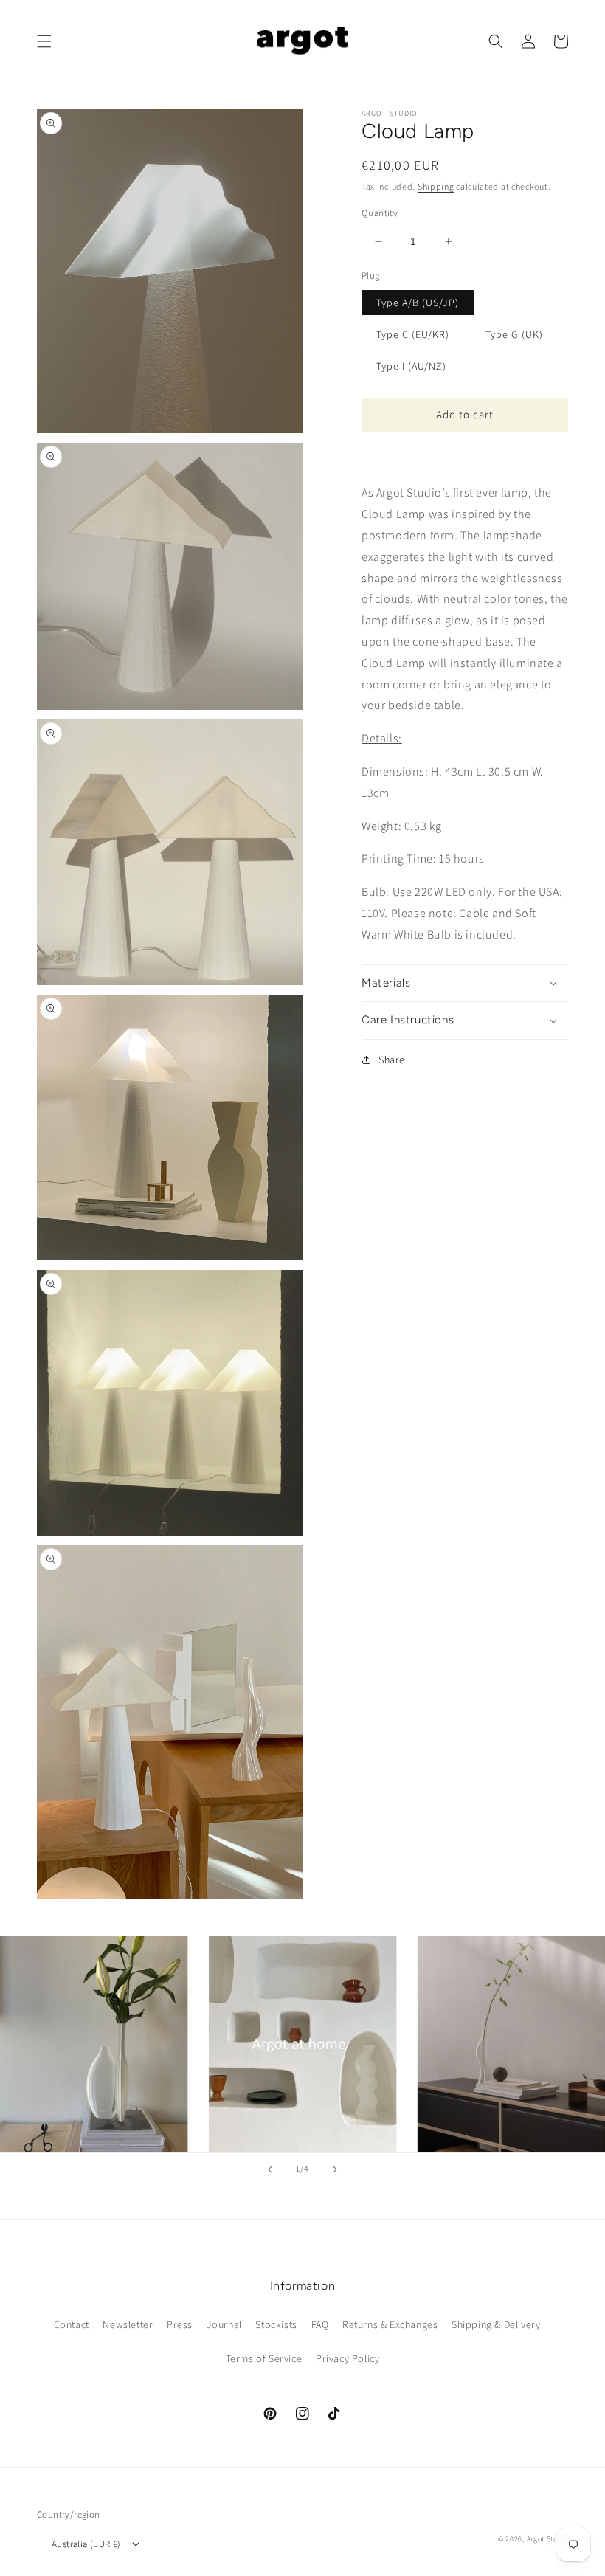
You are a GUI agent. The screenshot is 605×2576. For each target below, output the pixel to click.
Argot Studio (547, 2539)
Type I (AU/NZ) (411, 366)
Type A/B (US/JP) (418, 303)
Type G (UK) (514, 334)
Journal (224, 2324)
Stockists (276, 2324)
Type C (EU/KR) (413, 334)
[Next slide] (335, 2169)
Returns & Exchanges (390, 2324)
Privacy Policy (348, 2358)
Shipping (436, 186)
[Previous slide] (270, 2169)
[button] (44, 41)
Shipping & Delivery (496, 2324)
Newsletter (128, 2324)
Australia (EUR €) (86, 2544)
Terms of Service (264, 2358)
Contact (72, 2324)
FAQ (320, 2324)
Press (180, 2324)
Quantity (380, 213)
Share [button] (392, 1060)
